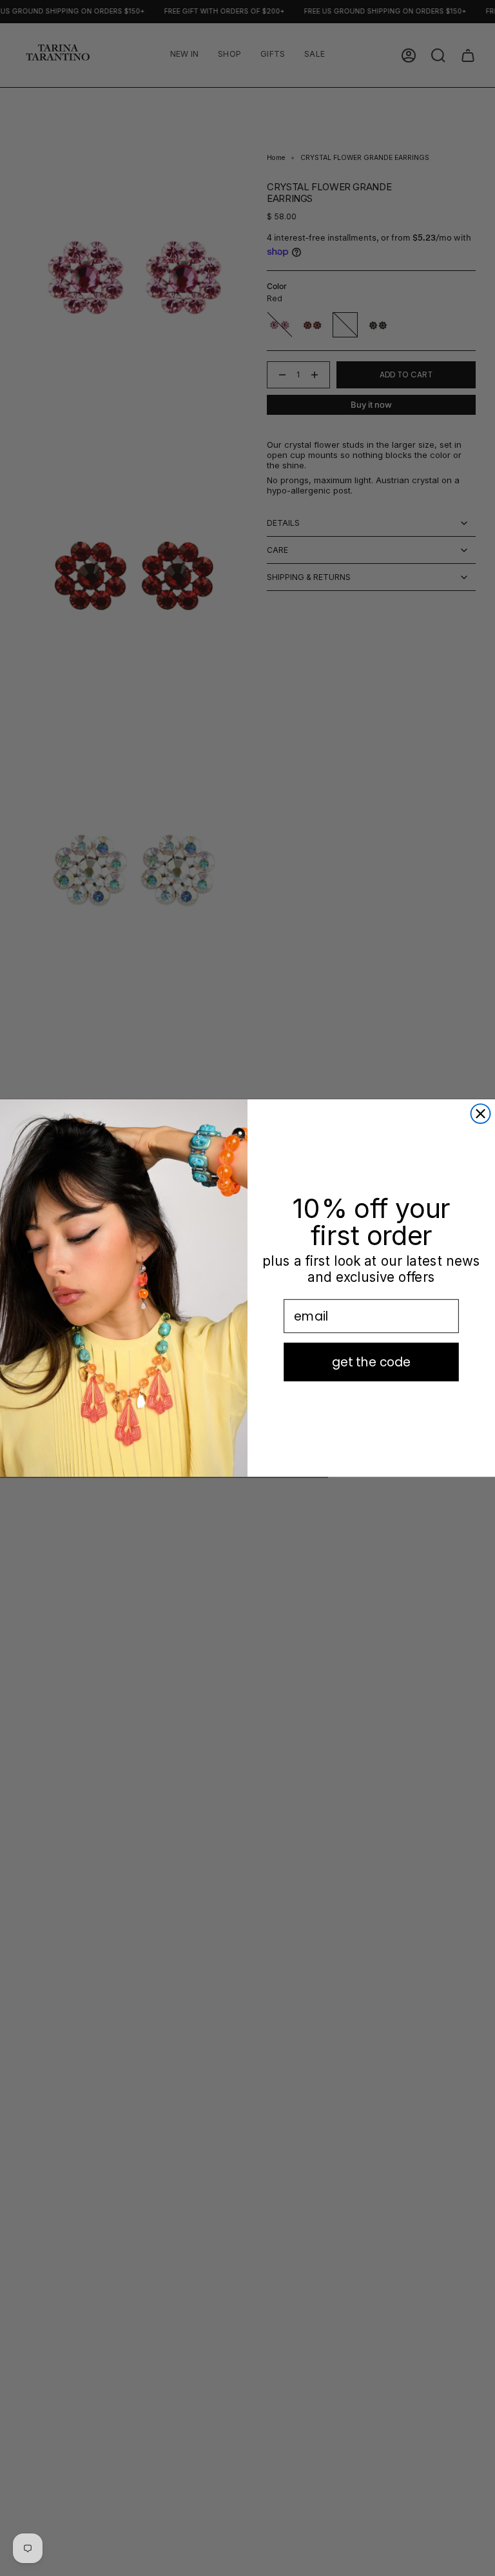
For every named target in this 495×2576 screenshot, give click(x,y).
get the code (372, 1362)
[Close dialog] (481, 1113)
